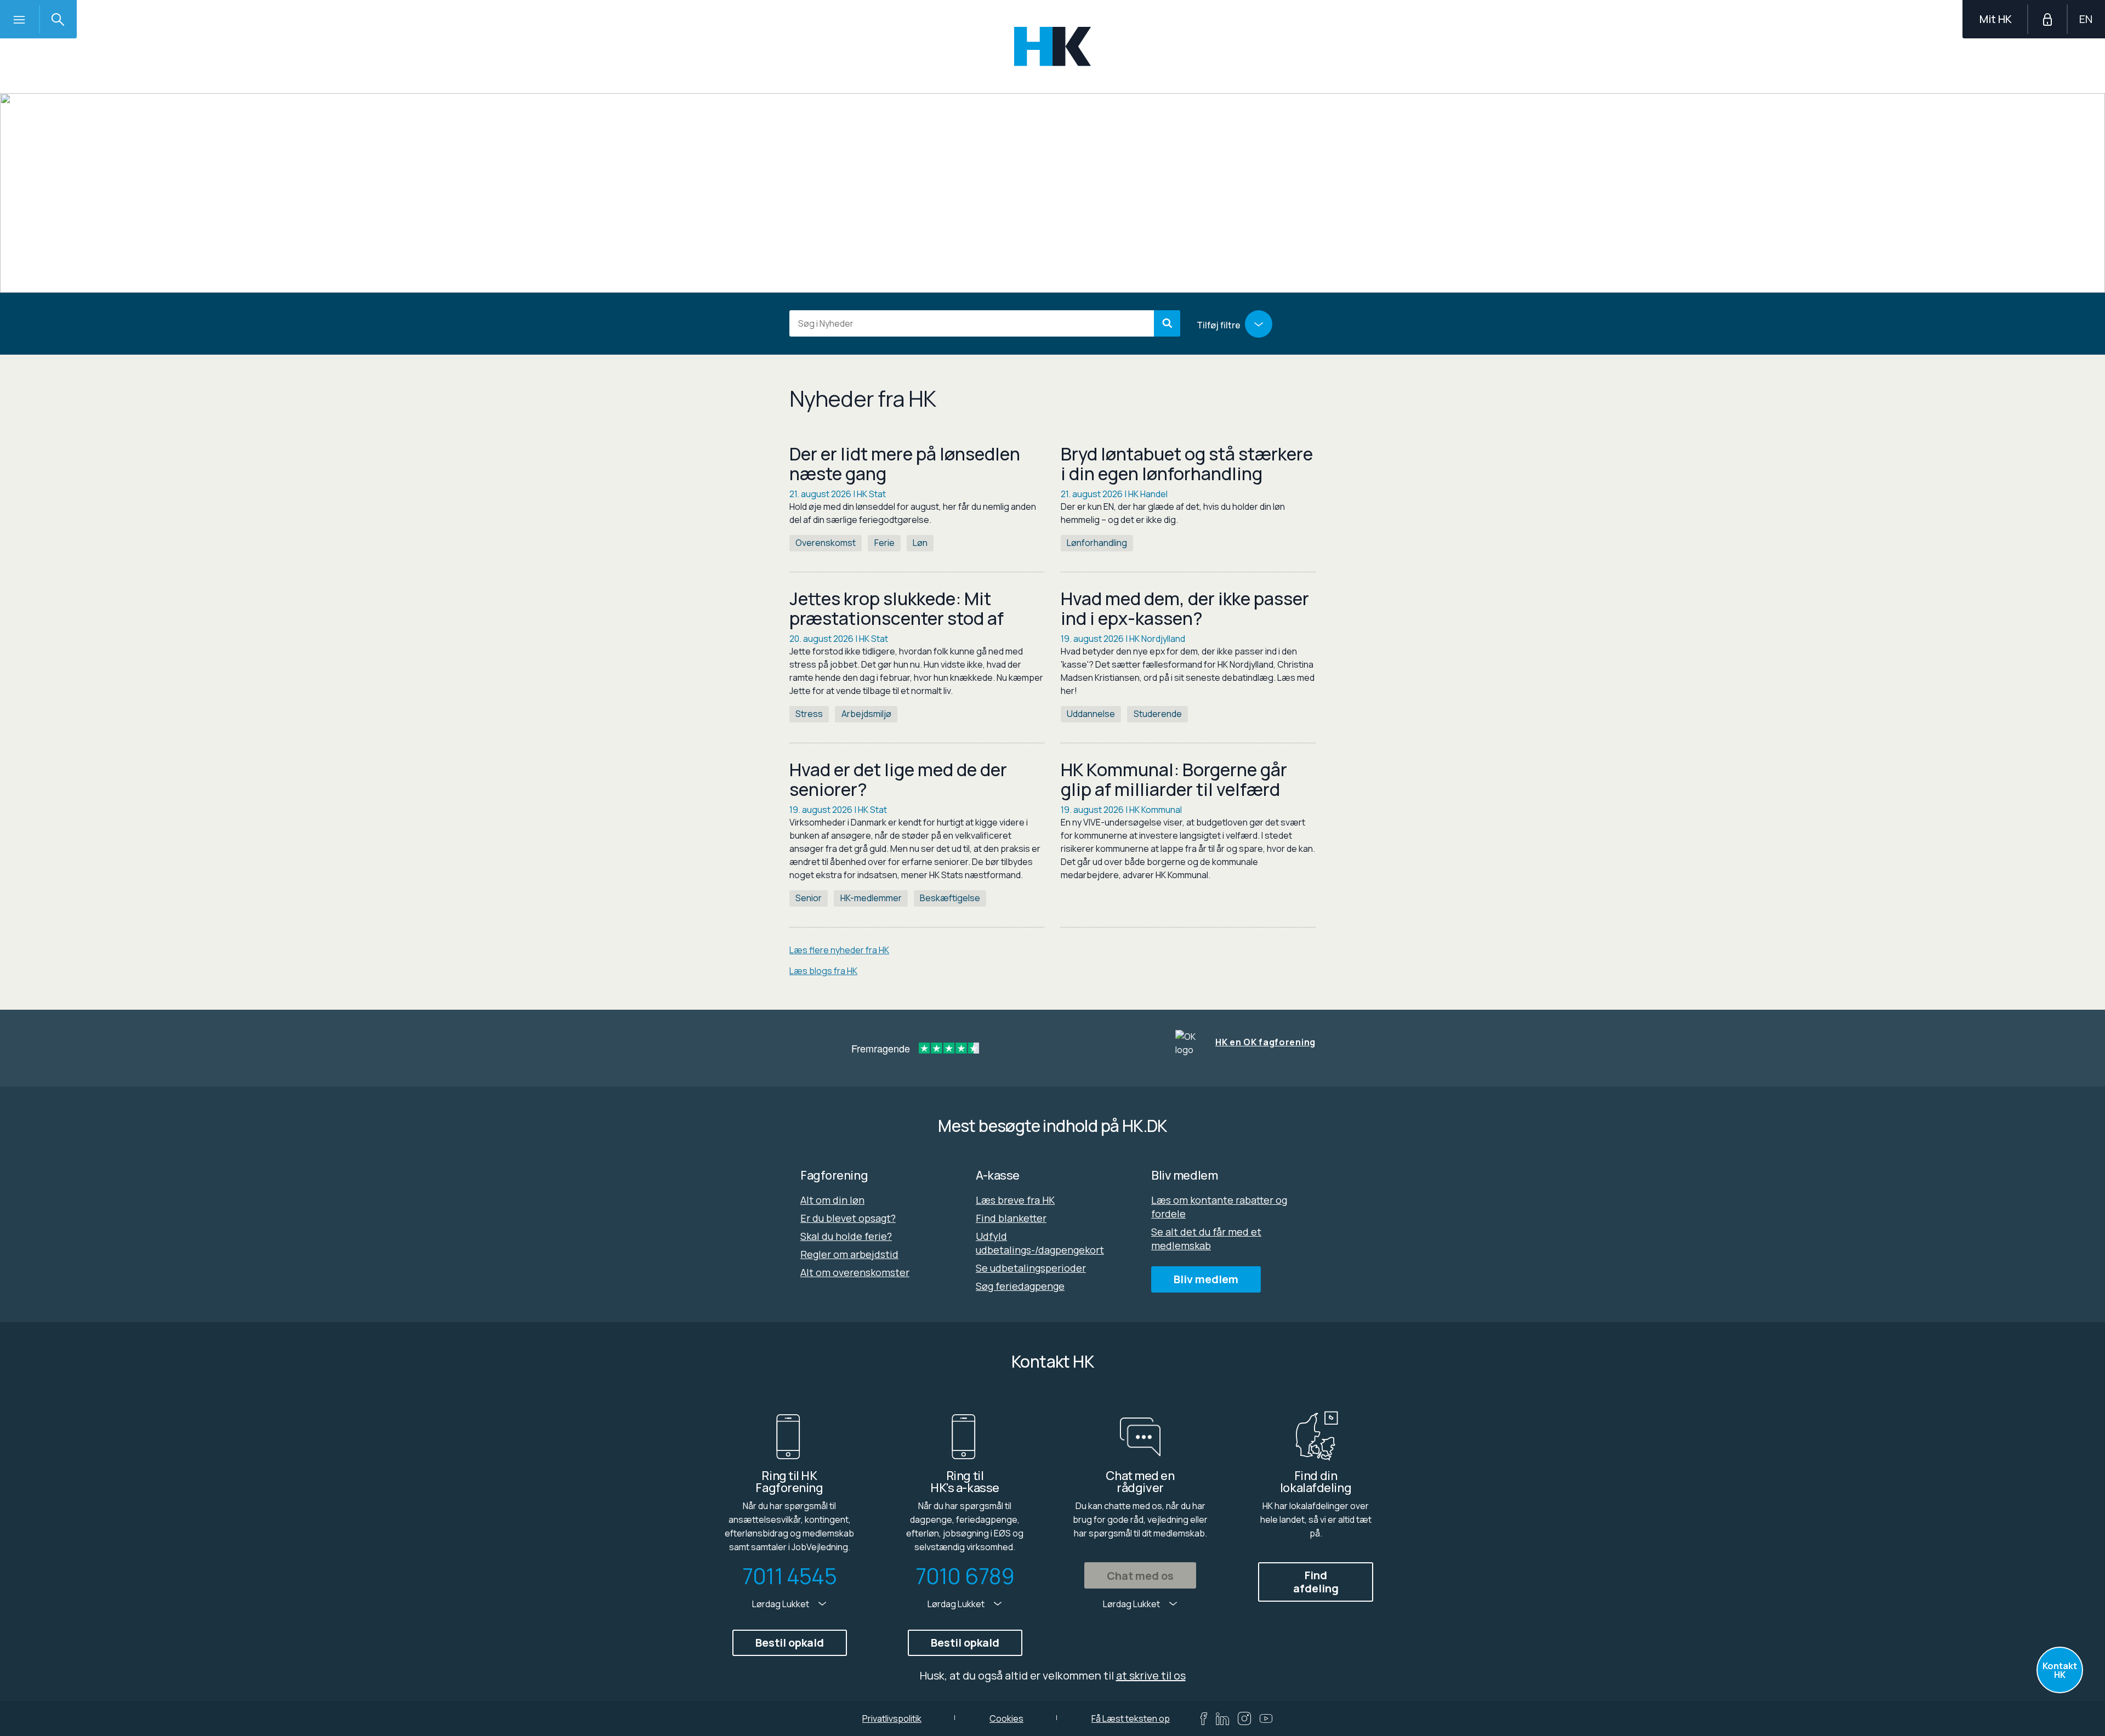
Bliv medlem (1206, 1279)
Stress (809, 714)
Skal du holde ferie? (846, 1236)
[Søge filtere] (1259, 324)
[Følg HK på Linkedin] (1222, 1719)
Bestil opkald (790, 1643)
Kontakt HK (2060, 1670)
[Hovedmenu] (19, 19)
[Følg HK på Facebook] (1204, 1719)
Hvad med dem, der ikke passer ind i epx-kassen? (1185, 608)
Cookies (1006, 1718)
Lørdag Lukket (781, 1604)
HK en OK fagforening (1265, 1042)
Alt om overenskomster (855, 1272)
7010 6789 (965, 1576)
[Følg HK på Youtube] (1266, 1718)
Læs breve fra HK (1015, 1200)
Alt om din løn (832, 1200)
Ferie (884, 543)
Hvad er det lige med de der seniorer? (898, 779)
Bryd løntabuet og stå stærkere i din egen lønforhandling (1187, 464)
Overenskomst (826, 543)
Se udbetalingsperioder (1031, 1268)
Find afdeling (1316, 1582)
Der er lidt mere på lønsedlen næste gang (905, 464)
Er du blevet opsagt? (848, 1218)
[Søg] (1167, 323)
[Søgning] (58, 19)
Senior (809, 898)
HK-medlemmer (871, 898)
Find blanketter (1011, 1218)
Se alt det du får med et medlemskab (1206, 1239)
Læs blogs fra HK (823, 971)
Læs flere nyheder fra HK (839, 950)
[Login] (2047, 19)
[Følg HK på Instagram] (1244, 1718)
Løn (920, 543)
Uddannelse (1091, 714)
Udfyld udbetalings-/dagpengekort (1040, 1243)
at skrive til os (1151, 1675)
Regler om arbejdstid (849, 1254)
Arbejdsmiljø (866, 714)
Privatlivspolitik (892, 1718)
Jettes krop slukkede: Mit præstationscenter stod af (897, 608)
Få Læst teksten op (1131, 1718)
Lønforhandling (1097, 543)
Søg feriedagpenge (1020, 1286)
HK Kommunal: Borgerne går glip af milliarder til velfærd (1174, 779)
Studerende (1158, 714)
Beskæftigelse (950, 898)
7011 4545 (789, 1576)
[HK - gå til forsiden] (1053, 46)
